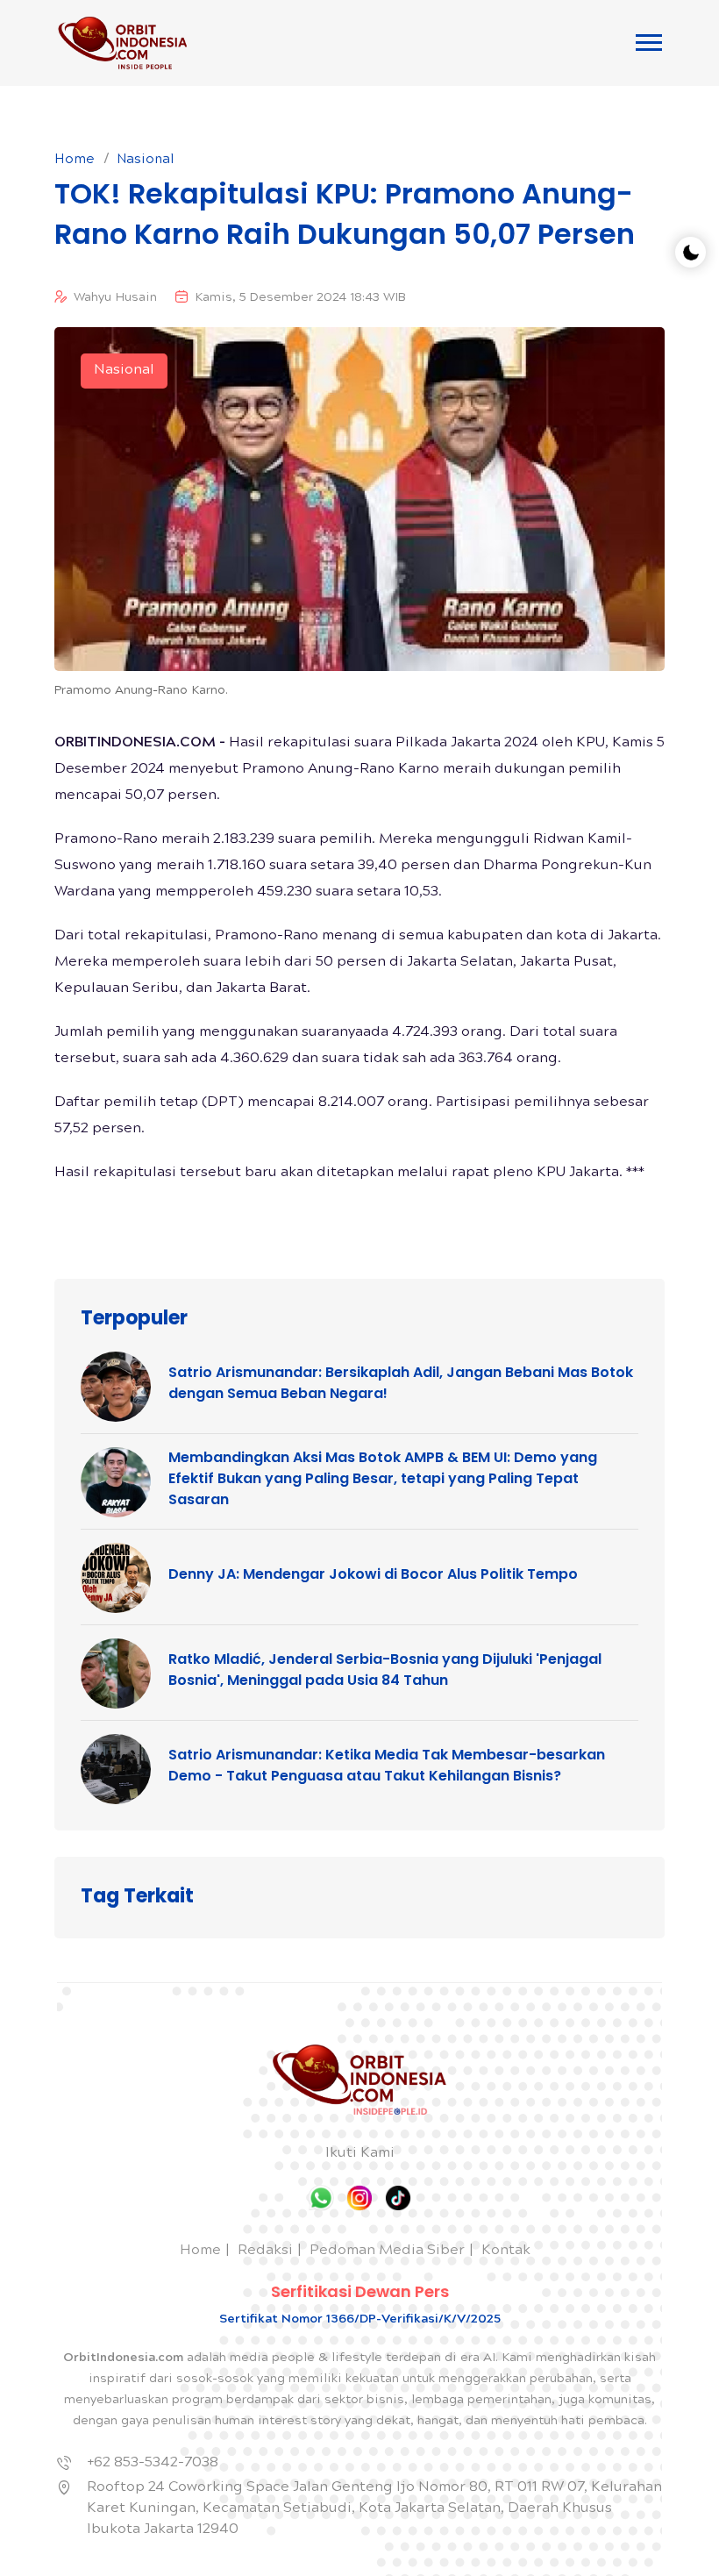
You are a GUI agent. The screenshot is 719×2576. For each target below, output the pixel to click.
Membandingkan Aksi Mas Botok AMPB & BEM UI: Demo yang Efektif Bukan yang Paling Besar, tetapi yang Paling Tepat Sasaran (383, 1478)
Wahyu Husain (115, 298)
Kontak (506, 2251)
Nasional (146, 161)
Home (75, 161)
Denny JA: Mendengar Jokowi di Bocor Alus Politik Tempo (373, 1574)
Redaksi (265, 2251)
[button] (649, 43)
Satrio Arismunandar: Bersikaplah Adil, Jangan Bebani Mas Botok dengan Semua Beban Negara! (401, 1383)
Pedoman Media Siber (387, 2251)
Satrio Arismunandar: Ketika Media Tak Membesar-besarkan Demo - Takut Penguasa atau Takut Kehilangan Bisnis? (387, 1765)
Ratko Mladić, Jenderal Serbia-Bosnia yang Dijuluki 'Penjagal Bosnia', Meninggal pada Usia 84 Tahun (385, 1670)
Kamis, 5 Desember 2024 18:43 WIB (300, 298)
